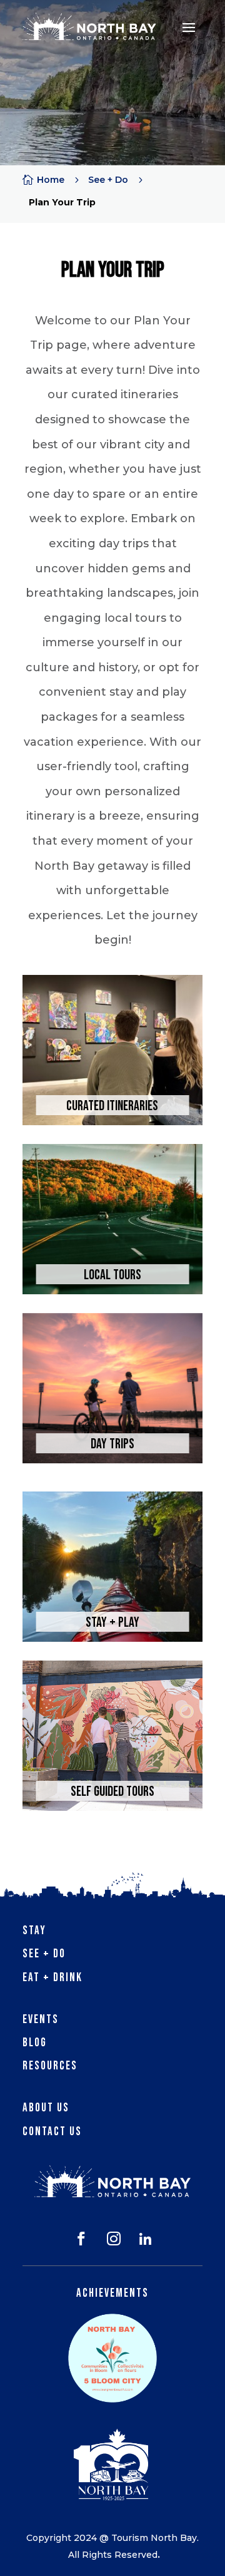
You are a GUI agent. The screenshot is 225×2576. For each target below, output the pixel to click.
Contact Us (52, 2132)
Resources (50, 2066)
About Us (46, 2108)
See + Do (44, 1954)
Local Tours (112, 1275)
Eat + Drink (52, 1978)
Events (41, 2020)
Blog (35, 2043)
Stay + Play (112, 1623)
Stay (34, 1931)
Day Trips (112, 1444)
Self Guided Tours (112, 1792)
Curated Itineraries (112, 1106)
